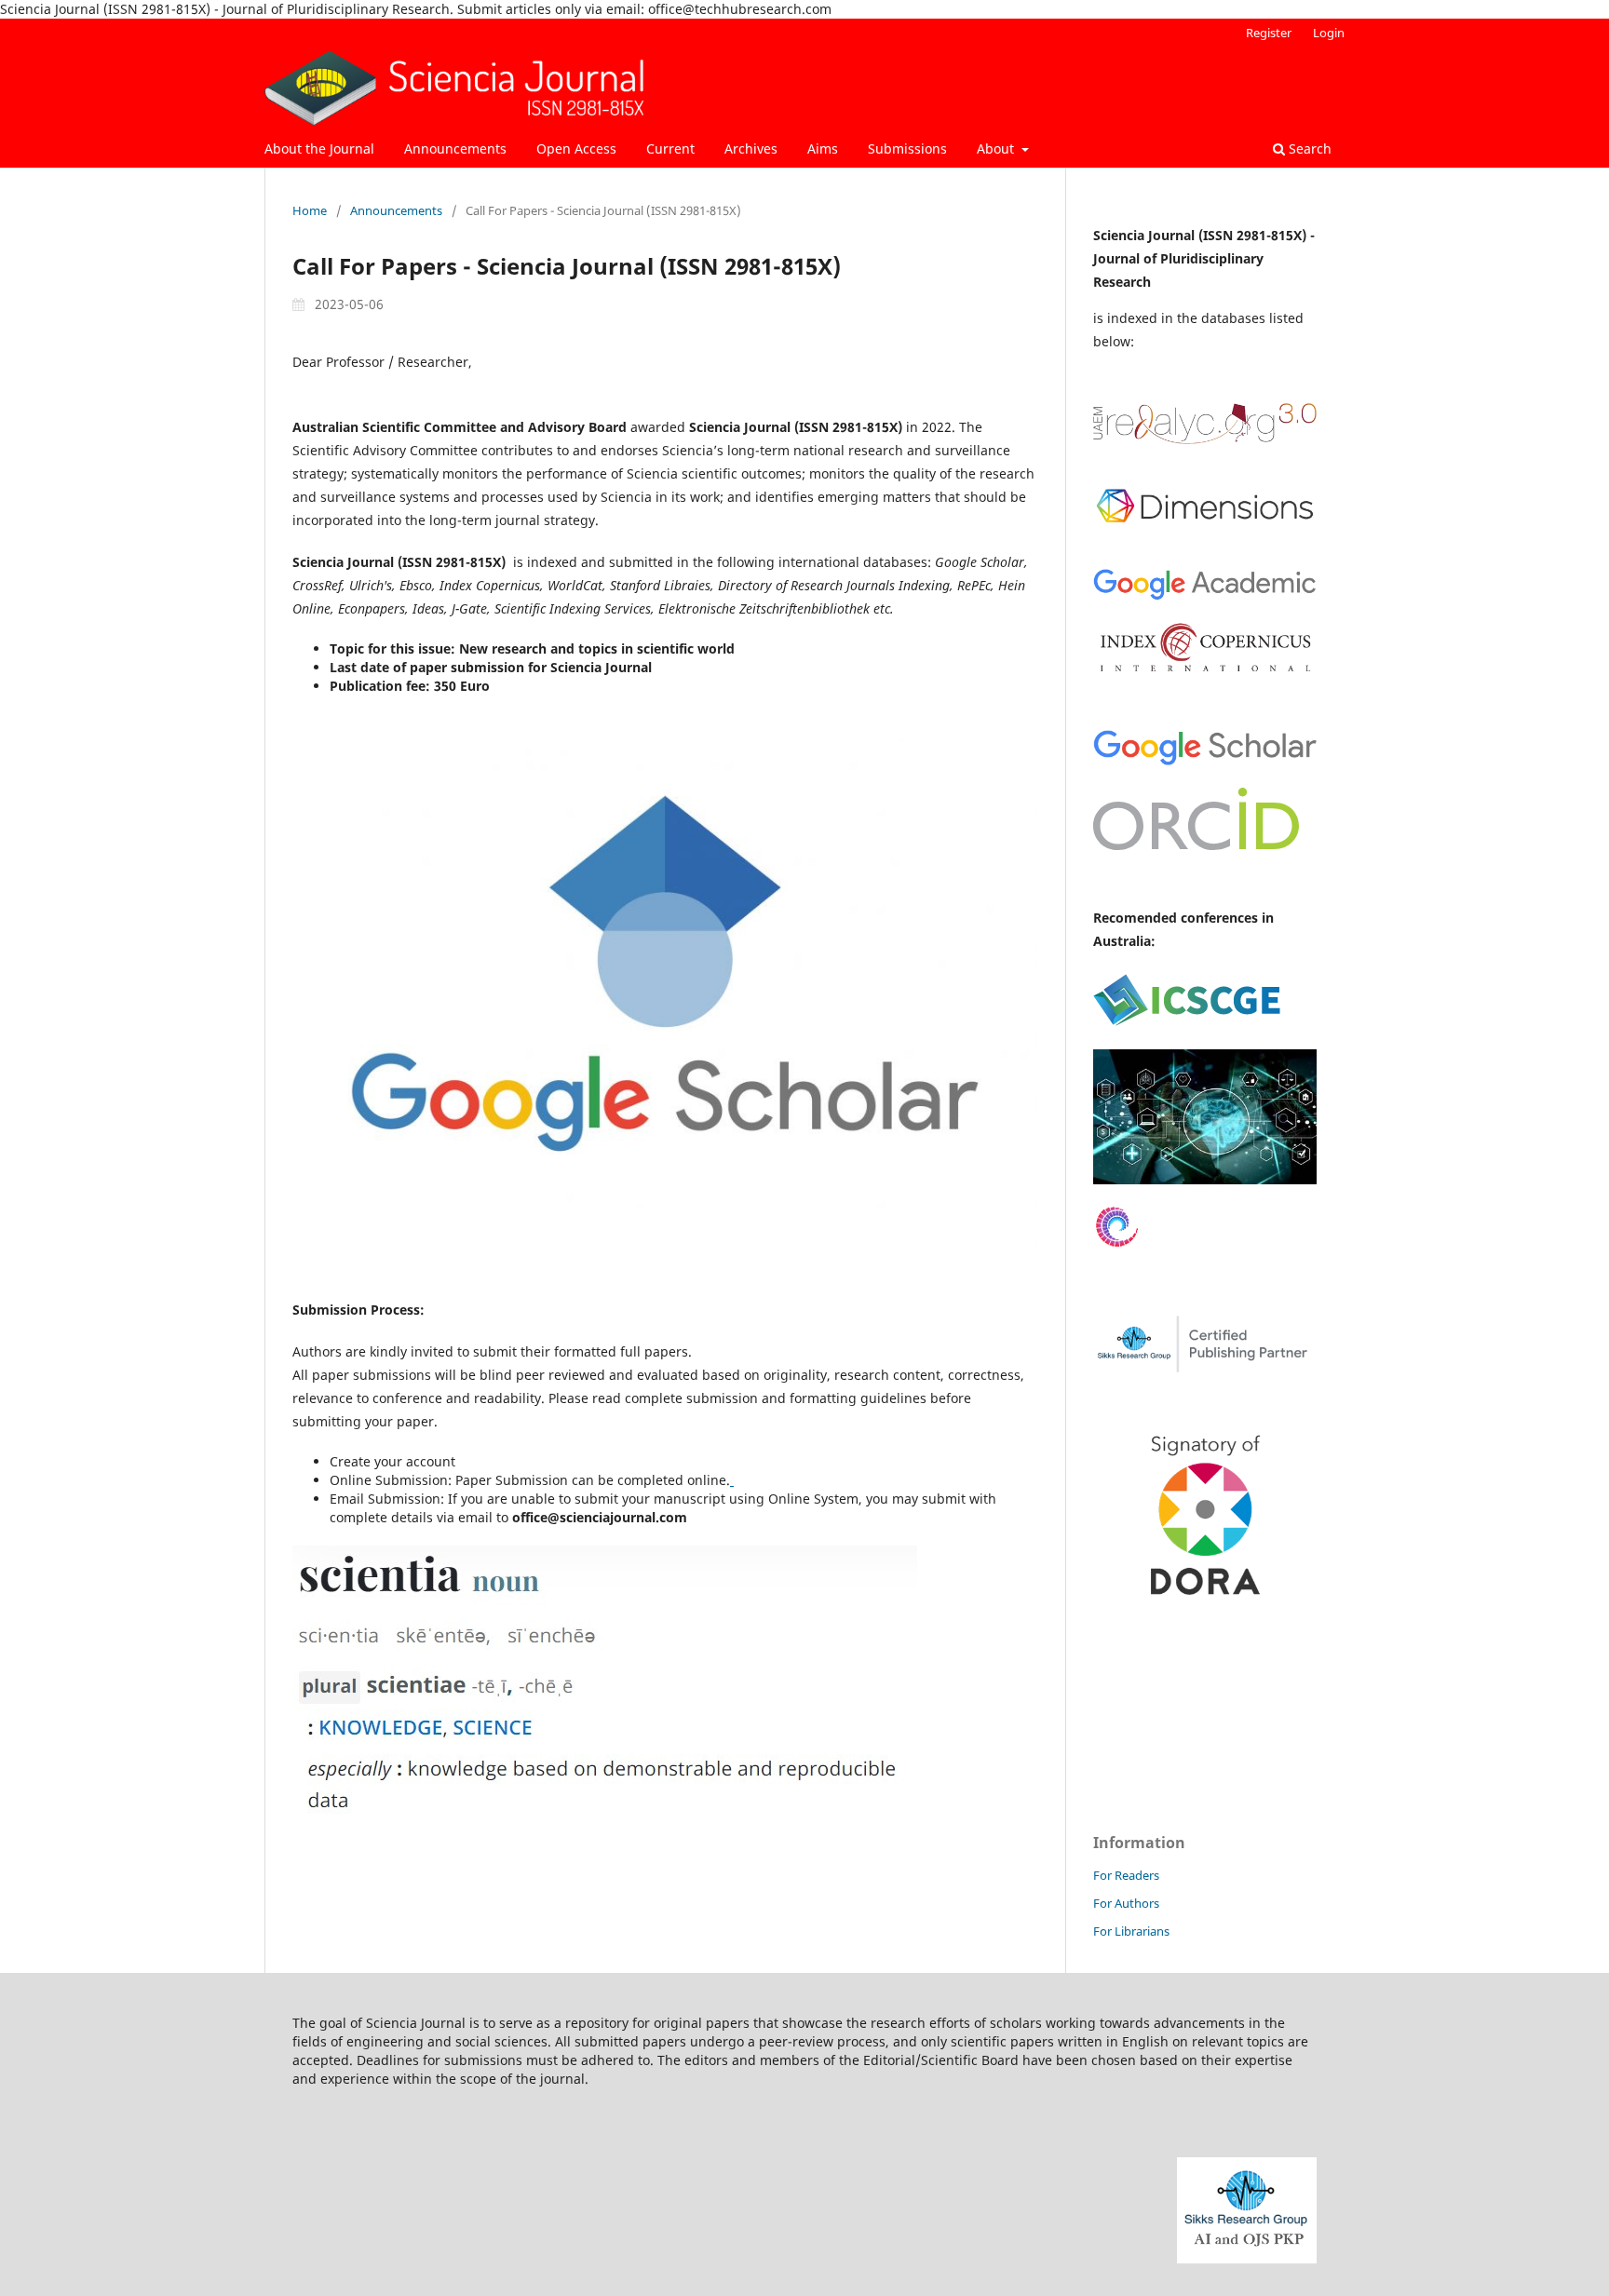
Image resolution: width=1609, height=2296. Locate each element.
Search (1308, 149)
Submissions (907, 149)
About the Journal (319, 149)
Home (310, 210)
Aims (823, 149)
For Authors (1126, 1903)
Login (1329, 33)
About (997, 149)
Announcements (455, 149)
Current (670, 149)
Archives (751, 149)
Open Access (576, 149)
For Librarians (1131, 1931)
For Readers (1126, 1875)
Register (1269, 33)
